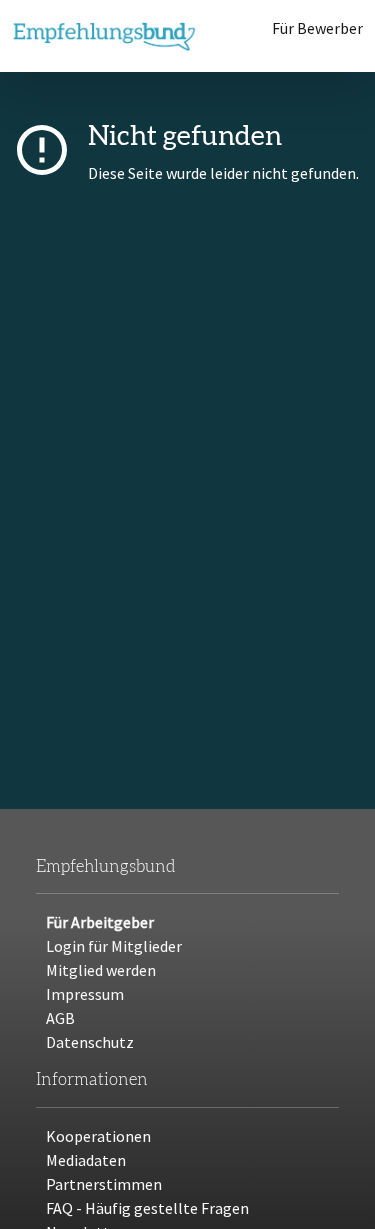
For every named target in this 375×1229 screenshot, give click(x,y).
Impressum (85, 994)
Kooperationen (98, 1136)
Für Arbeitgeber (100, 922)
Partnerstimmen (104, 1184)
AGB (60, 1018)
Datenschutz (90, 1042)
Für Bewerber (317, 28)
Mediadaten (86, 1160)
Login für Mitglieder (114, 946)
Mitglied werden (101, 970)
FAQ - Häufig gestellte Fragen (147, 1208)
